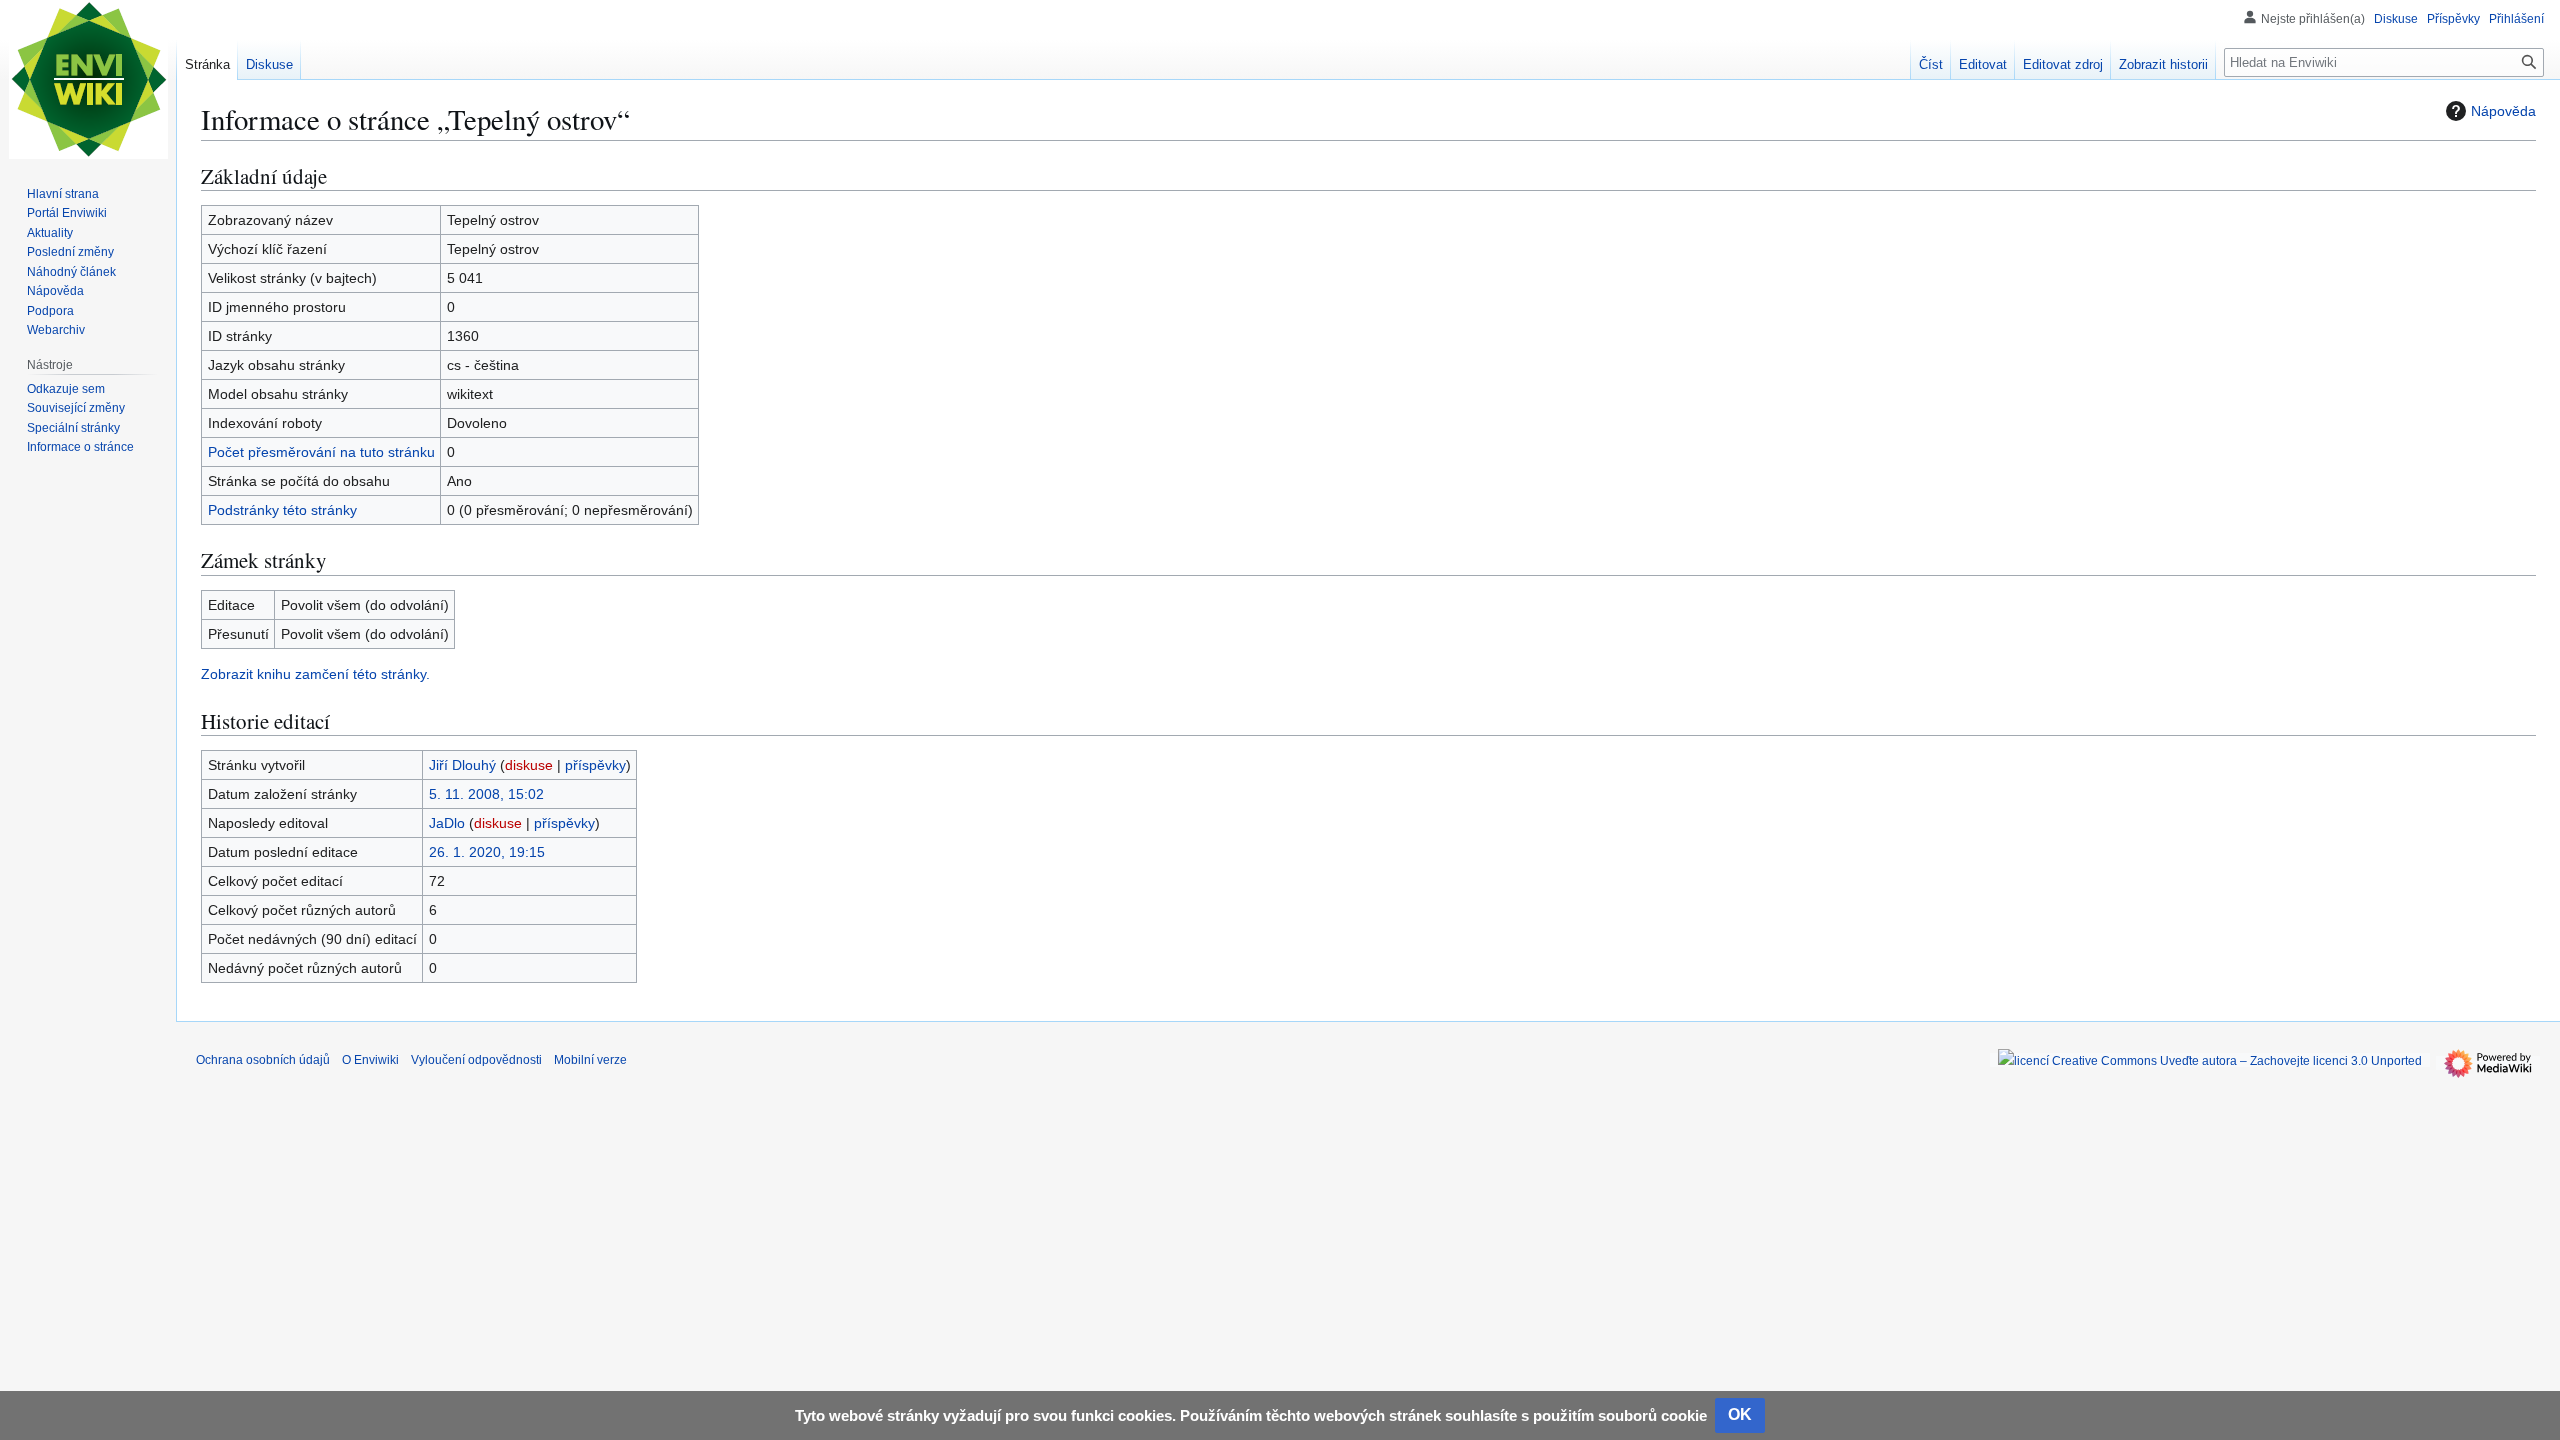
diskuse (529, 765)
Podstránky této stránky (282, 510)
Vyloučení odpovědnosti (476, 1060)
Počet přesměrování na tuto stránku (321, 452)
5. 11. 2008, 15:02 (486, 794)
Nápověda (2503, 111)
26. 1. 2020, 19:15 (487, 852)
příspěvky (595, 765)
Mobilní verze (590, 1060)
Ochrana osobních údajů (263, 1060)
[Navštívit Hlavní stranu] (88, 80)
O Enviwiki (370, 1060)
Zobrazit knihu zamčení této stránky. (315, 674)
